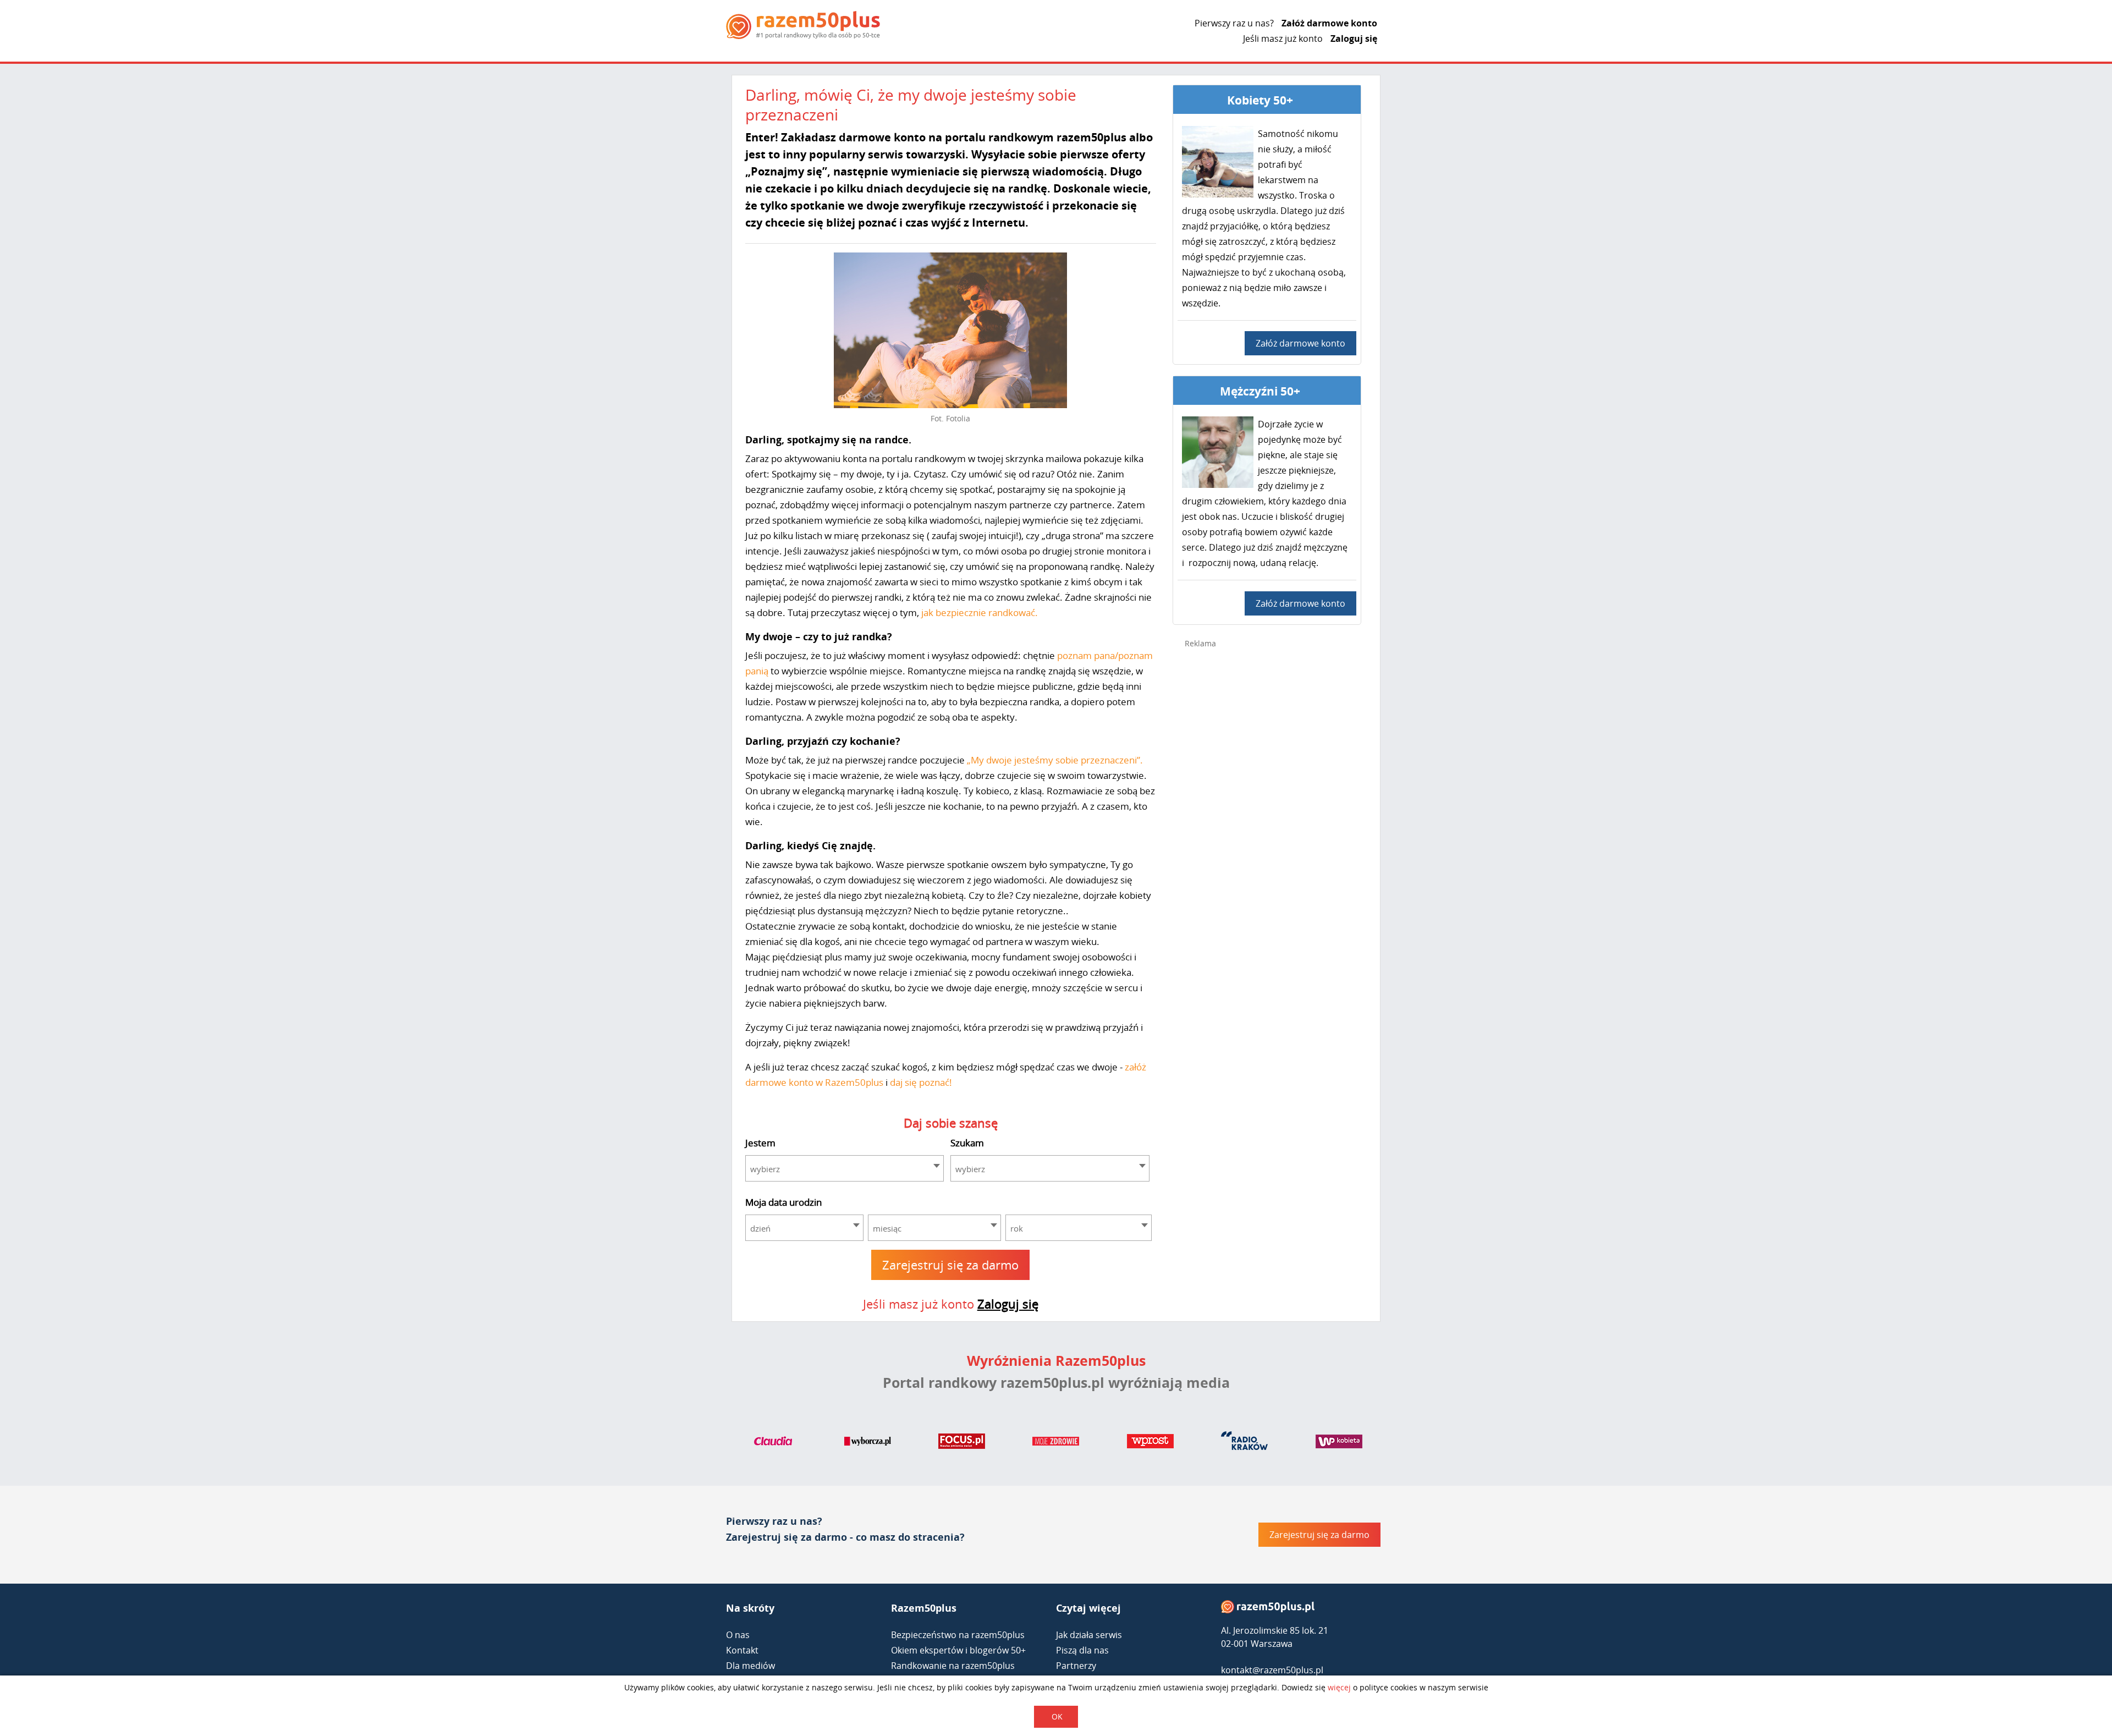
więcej (1339, 1687)
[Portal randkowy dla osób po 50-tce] (803, 25)
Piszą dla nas (1082, 1650)
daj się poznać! (921, 1082)
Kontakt (742, 1650)
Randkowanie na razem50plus (953, 1666)
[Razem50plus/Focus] (962, 1443)
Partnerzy (1076, 1666)
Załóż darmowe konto (1329, 23)
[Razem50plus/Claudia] (773, 1443)
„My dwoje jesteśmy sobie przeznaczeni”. (1054, 760)
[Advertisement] (1267, 832)
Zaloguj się (1354, 39)
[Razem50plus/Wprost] (1150, 1443)
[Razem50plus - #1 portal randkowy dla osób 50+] (1268, 1609)
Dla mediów (750, 1666)
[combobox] (845, 1168)
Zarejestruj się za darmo (950, 1265)
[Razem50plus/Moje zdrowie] (1056, 1443)
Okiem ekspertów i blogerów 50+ (958, 1650)
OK (1057, 1716)
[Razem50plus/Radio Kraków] (1244, 1443)
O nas (738, 1635)
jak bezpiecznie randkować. (978, 612)
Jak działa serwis (1089, 1635)
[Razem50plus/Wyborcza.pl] (868, 1443)
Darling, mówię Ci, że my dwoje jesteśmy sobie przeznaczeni (911, 105)
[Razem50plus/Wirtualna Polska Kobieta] (1339, 1443)
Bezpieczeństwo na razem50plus (958, 1635)
